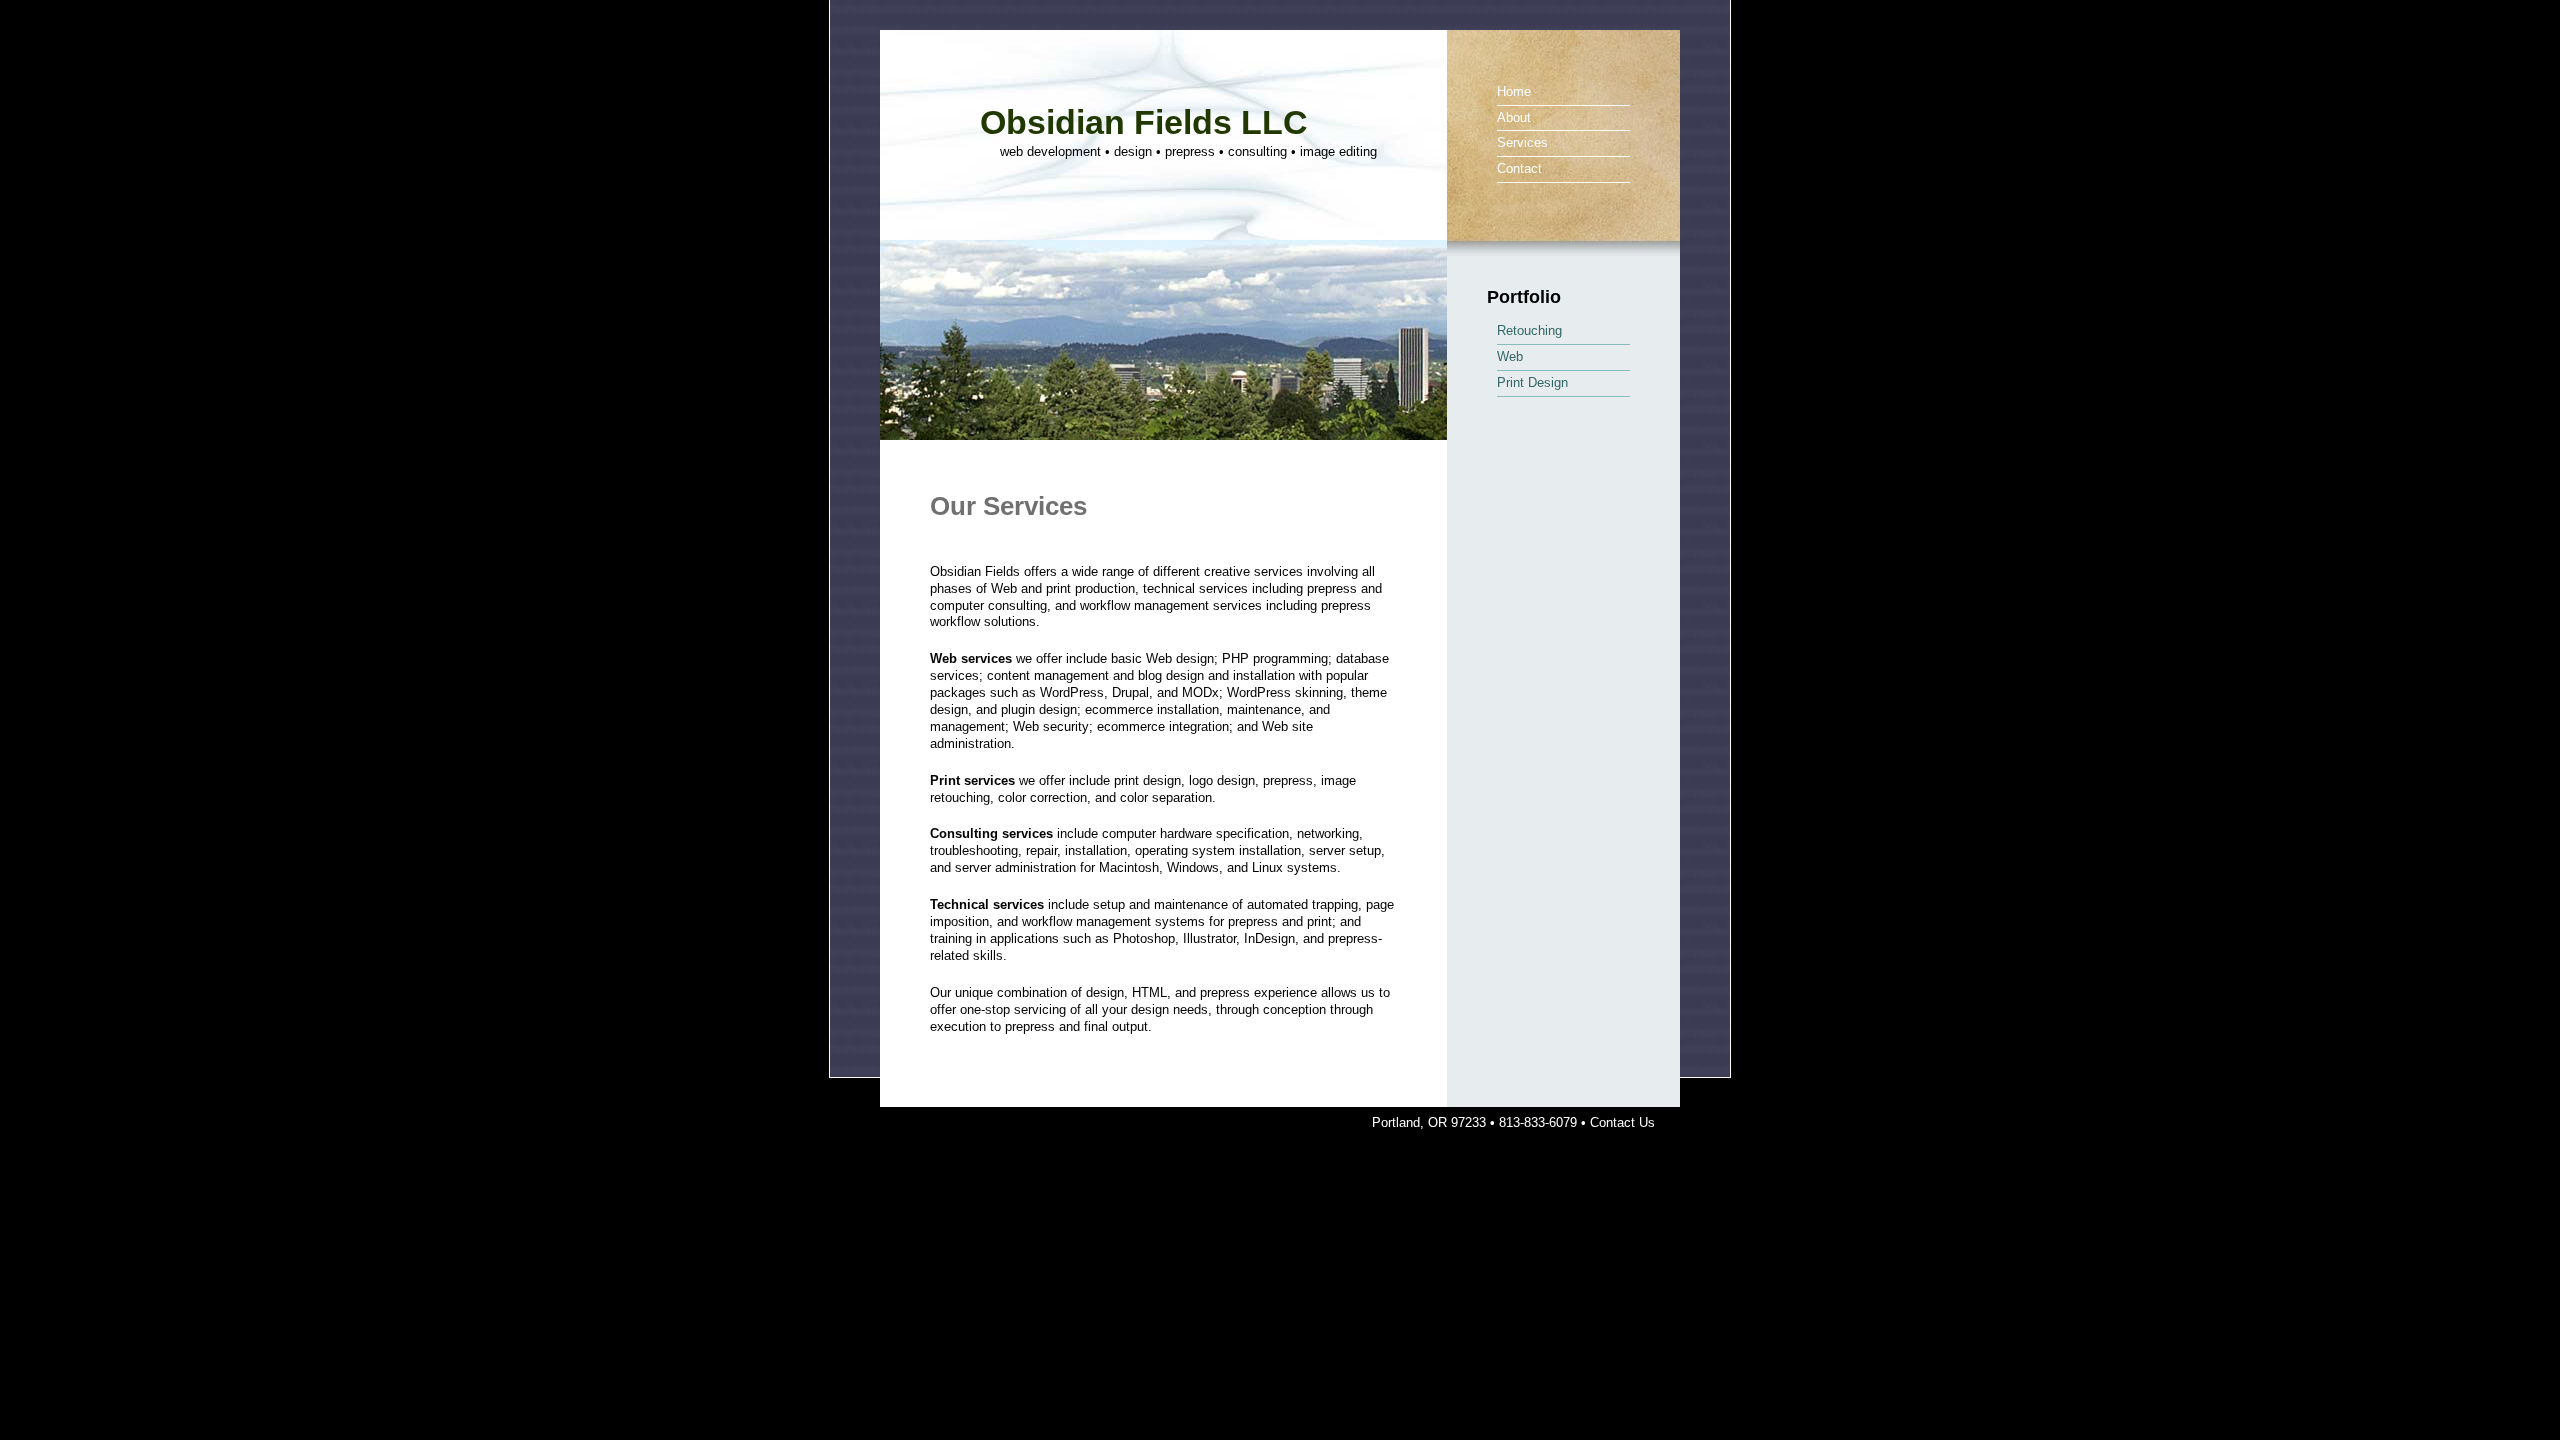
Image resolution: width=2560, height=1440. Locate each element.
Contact (1519, 168)
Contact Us (1622, 1122)
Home (1514, 91)
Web (1510, 356)
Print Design (1532, 382)
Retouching (1529, 330)
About (1514, 117)
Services (1522, 142)
